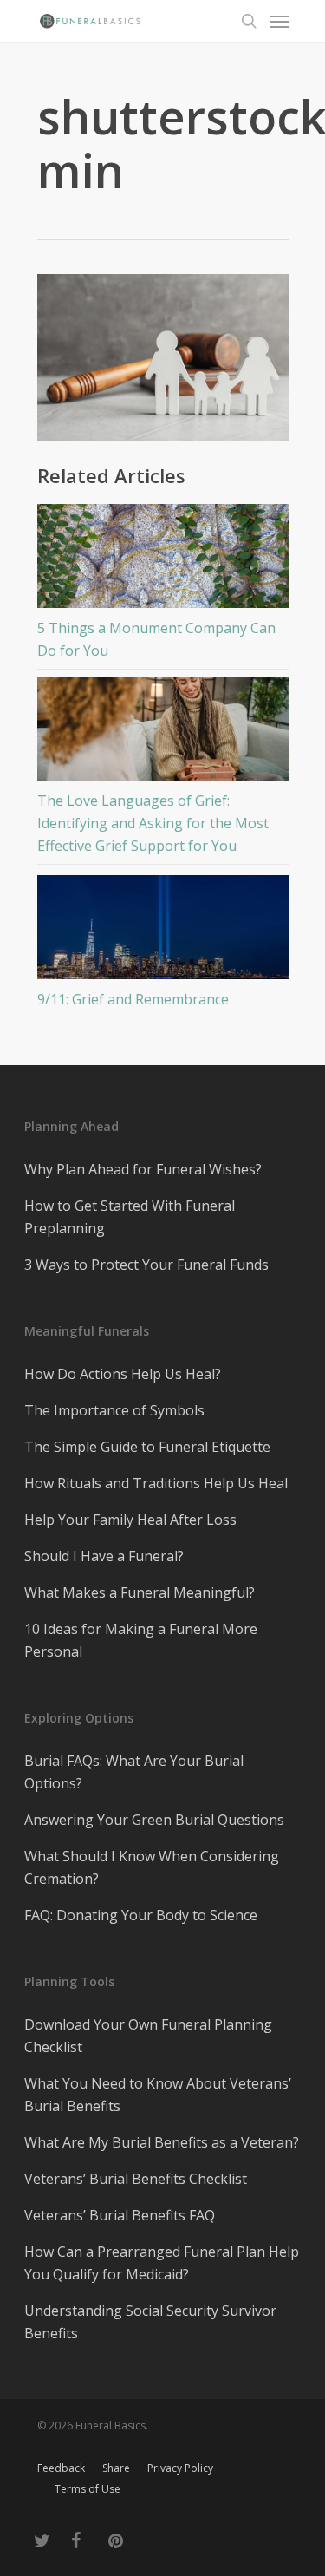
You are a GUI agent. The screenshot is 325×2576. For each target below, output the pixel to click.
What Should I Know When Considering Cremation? (152, 1867)
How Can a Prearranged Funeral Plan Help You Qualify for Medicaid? (162, 2263)
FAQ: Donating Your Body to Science (141, 1915)
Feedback (61, 2468)
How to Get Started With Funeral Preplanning (130, 1217)
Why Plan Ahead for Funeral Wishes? (143, 1169)
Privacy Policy (180, 2468)
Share (116, 2468)
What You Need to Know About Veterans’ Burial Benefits (158, 2095)
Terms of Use (88, 2489)
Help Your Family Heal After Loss (130, 1520)
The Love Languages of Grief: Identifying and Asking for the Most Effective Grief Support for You (153, 823)
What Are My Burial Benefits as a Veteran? (162, 2142)
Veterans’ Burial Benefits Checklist (136, 2179)
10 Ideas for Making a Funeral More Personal (141, 1640)
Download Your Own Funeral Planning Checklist (148, 2036)
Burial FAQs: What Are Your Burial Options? (134, 1772)
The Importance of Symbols (114, 1410)
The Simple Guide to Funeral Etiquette (147, 1447)
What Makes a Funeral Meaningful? (140, 1592)
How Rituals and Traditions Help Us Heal (156, 1483)
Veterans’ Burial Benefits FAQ (120, 2215)
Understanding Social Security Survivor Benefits (150, 2322)
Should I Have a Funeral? (104, 1556)
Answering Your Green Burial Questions (154, 1820)
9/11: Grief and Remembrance (133, 999)
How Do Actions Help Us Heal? (123, 1374)
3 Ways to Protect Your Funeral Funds (146, 1265)
